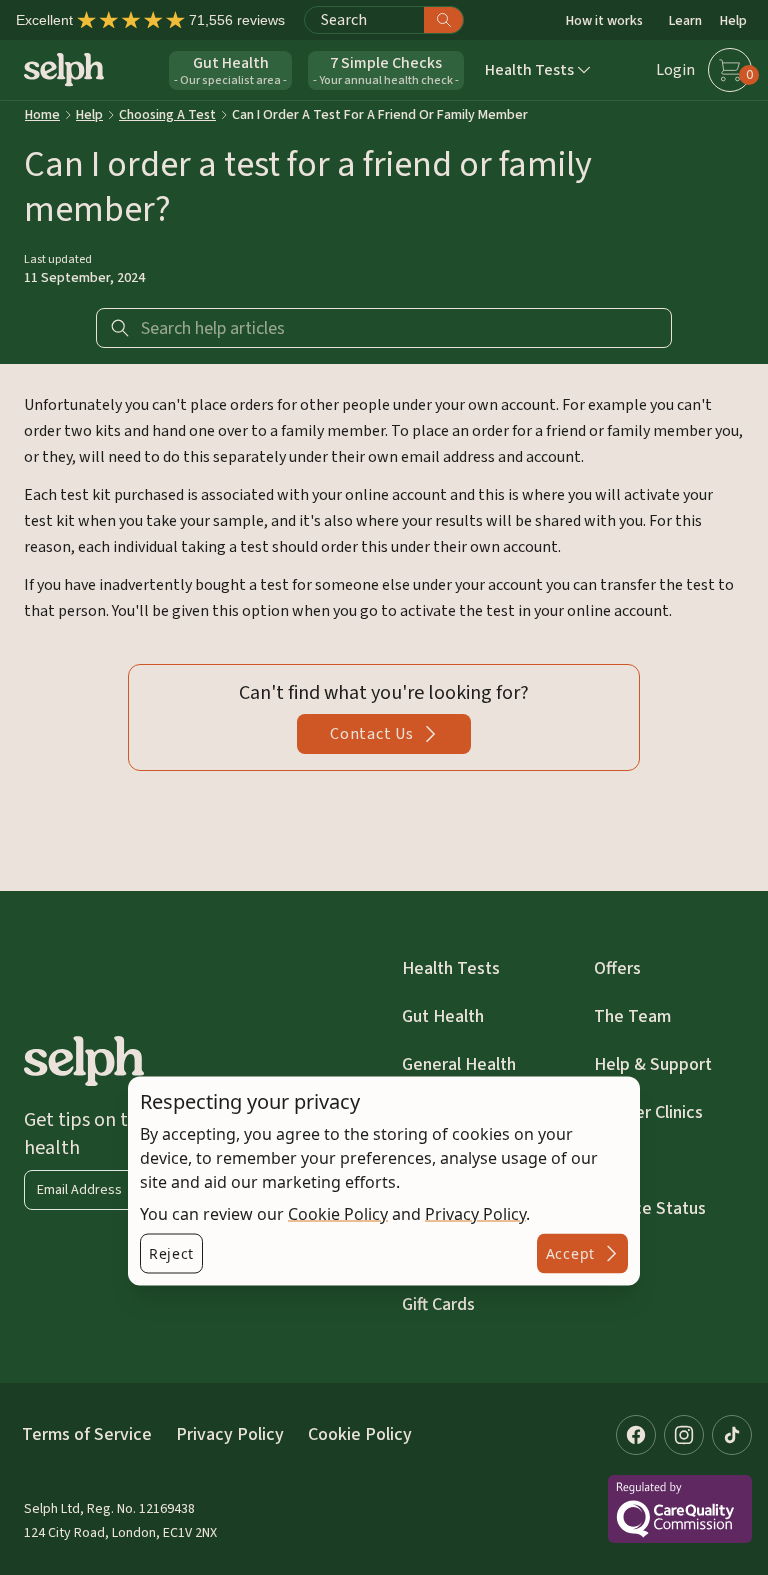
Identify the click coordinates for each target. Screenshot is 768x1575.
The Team (632, 1016)
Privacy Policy (475, 1214)
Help (733, 21)
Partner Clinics (648, 1112)
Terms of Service (87, 1434)
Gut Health (443, 1016)
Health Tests (451, 968)
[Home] (64, 69)
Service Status (650, 1208)
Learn (685, 21)
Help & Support (653, 1064)
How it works (604, 21)
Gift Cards (438, 1304)
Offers (617, 968)
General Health (459, 1064)
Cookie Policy (338, 1214)
